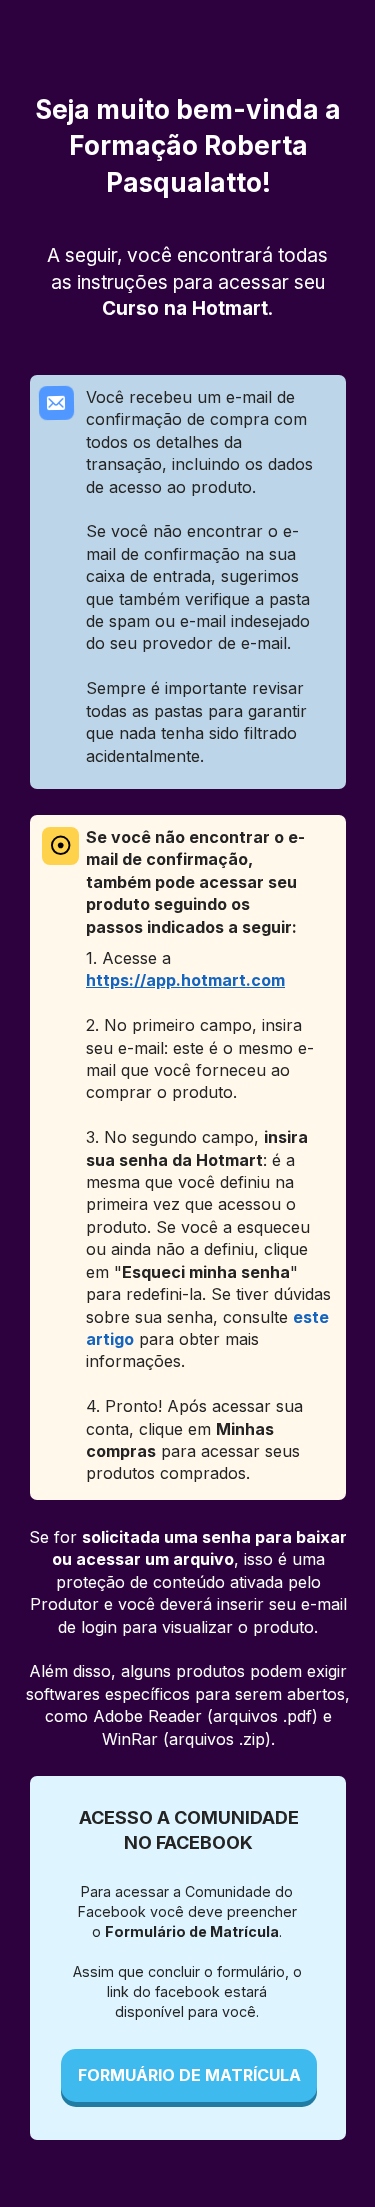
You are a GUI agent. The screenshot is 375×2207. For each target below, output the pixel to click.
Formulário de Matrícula (192, 1931)
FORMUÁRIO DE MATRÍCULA (188, 2075)
